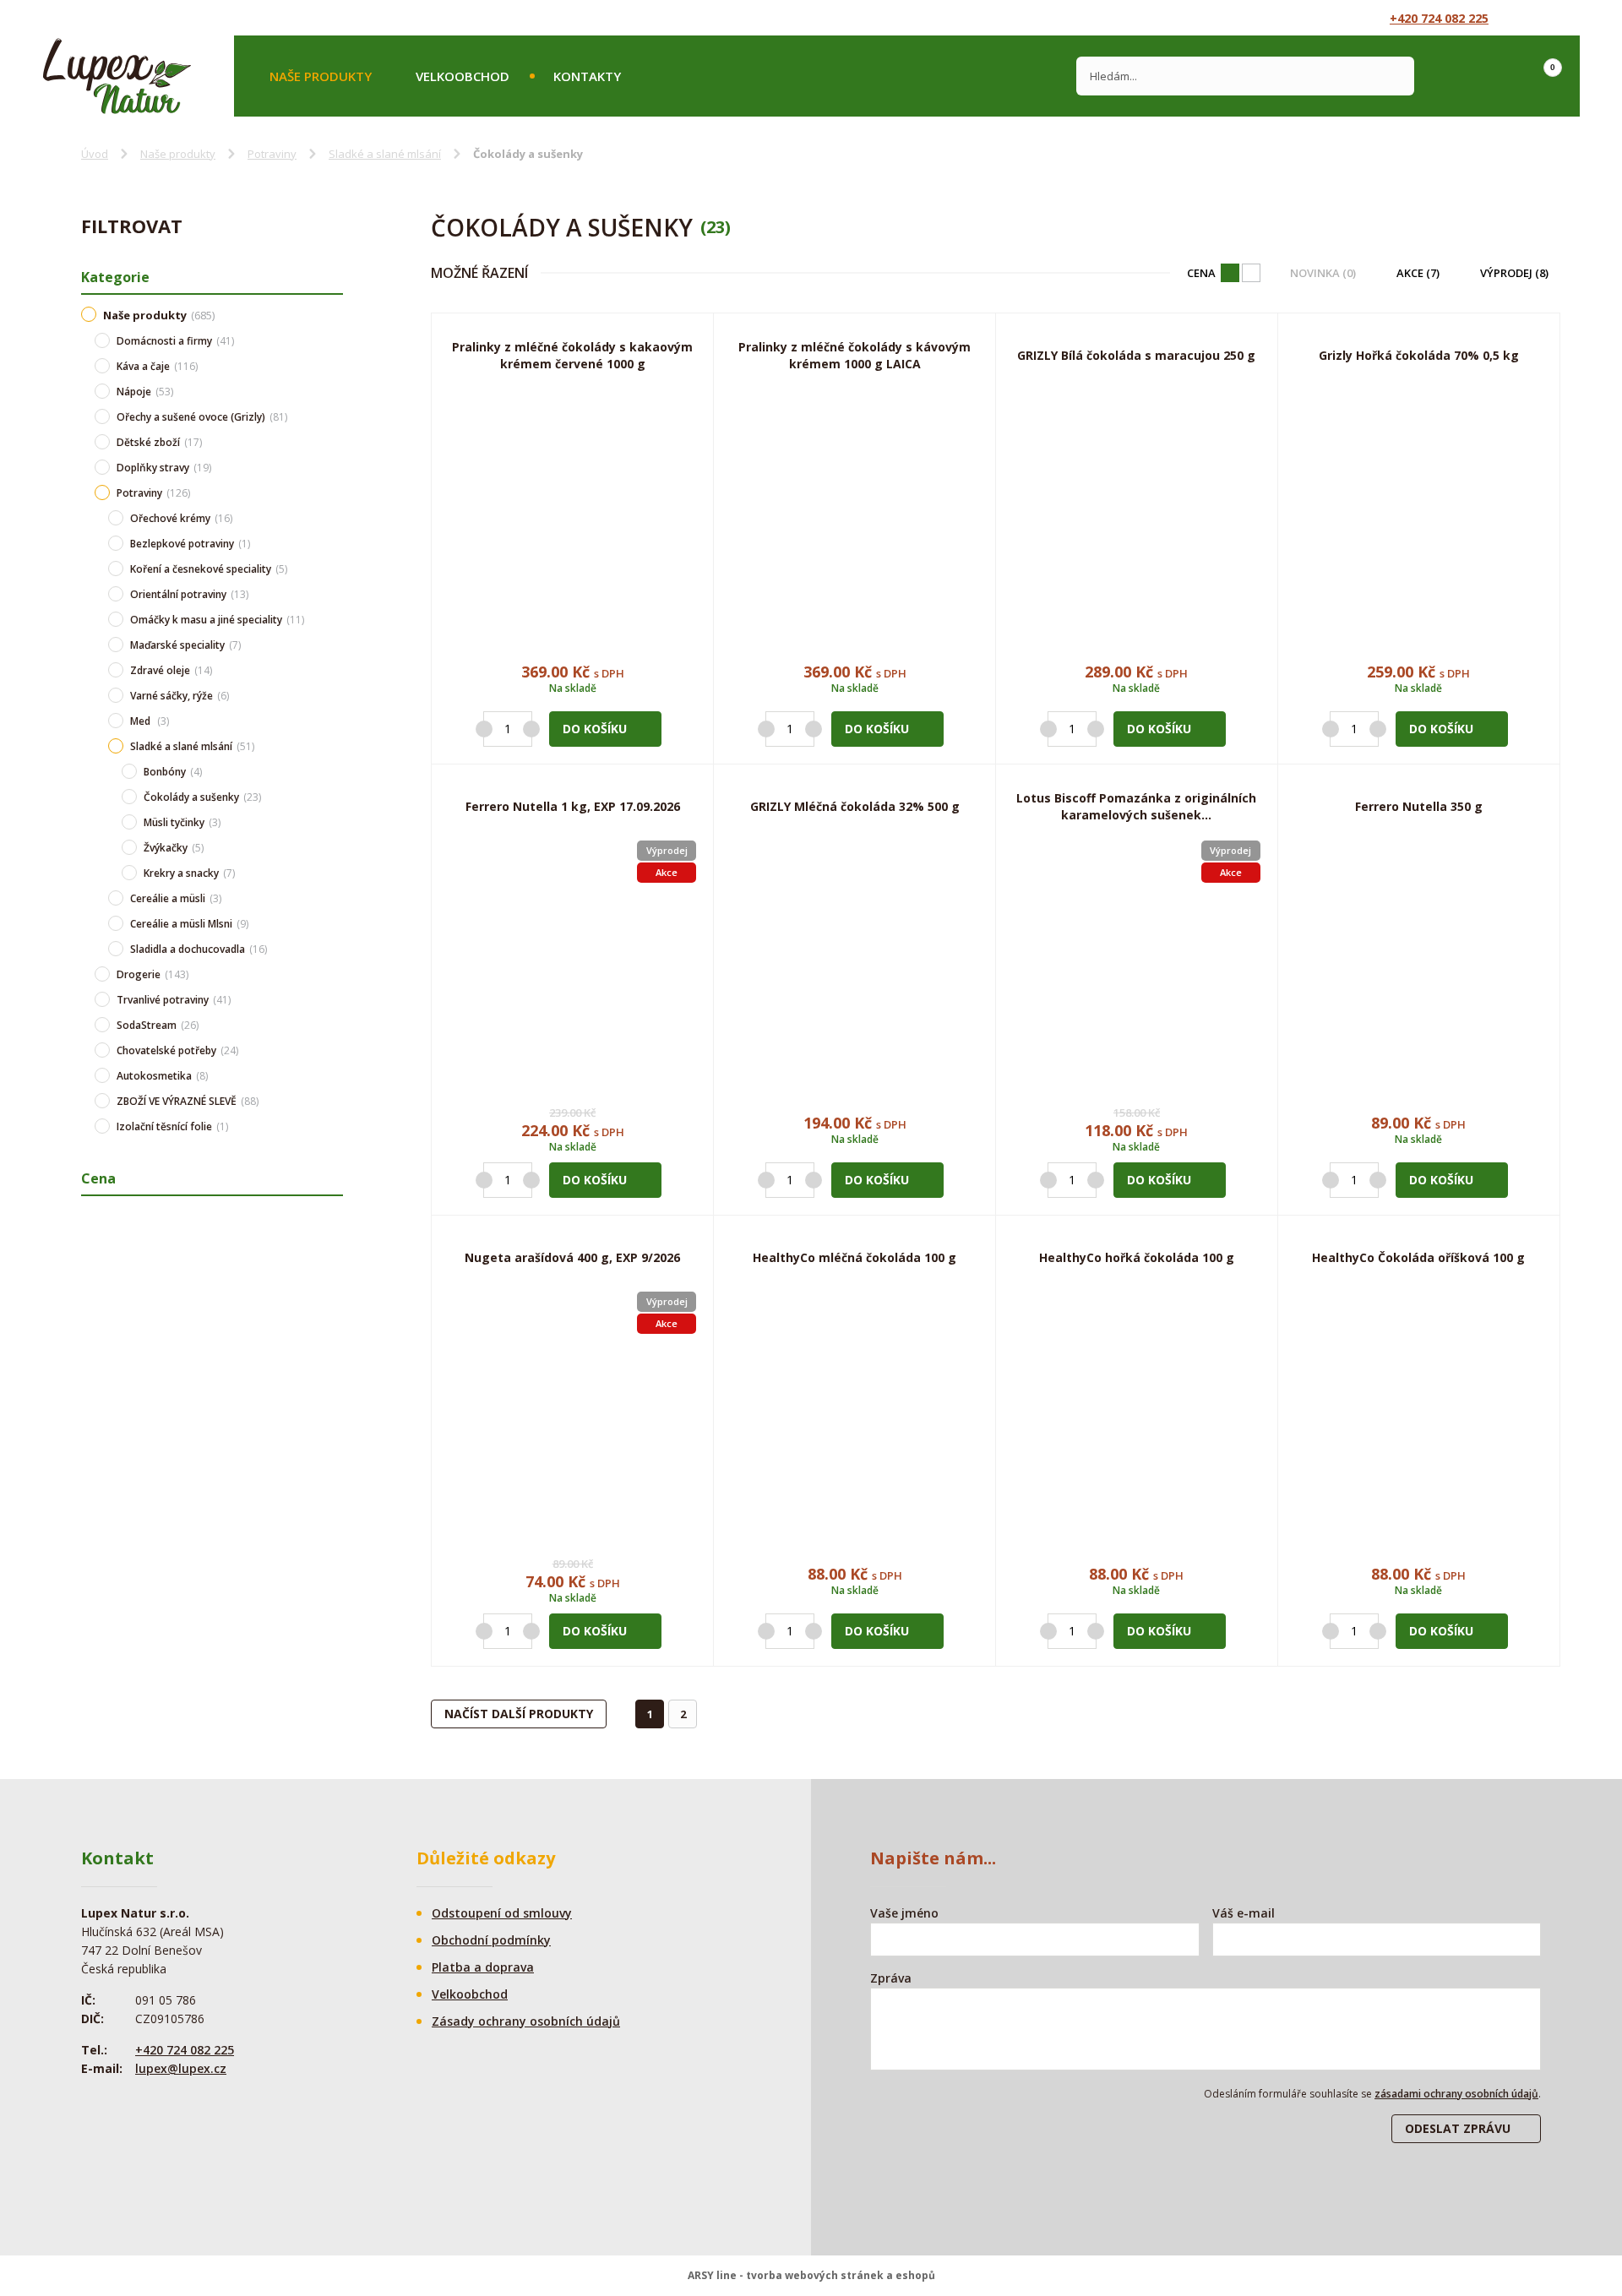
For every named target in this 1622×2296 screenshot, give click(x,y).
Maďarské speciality (185, 645)
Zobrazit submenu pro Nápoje (335, 391)
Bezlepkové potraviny (190, 544)
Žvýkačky (174, 848)
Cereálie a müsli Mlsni (189, 924)
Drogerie (152, 974)
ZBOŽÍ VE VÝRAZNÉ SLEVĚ (188, 1101)
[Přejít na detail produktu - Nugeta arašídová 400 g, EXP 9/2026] (572, 1415)
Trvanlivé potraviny (174, 1000)
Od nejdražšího (1230, 273)
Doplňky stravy (164, 468)
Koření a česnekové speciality (209, 569)
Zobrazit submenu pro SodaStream (335, 1025)
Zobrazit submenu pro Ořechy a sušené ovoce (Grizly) (335, 416)
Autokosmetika (162, 1076)
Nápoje (145, 392)
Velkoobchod (463, 76)
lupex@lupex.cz (181, 2068)
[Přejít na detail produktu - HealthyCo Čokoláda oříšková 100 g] (1419, 1415)
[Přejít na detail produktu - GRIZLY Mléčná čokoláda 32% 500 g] (855, 964)
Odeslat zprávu (1458, 2128)
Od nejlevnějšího (1251, 273)
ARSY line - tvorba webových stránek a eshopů (811, 2275)
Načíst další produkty (519, 1714)
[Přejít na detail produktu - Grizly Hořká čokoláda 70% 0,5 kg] (1419, 513)
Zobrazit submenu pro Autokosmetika (335, 1075)
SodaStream (158, 1025)
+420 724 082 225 (1439, 18)
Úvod (95, 154)
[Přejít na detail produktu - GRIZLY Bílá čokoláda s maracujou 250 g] (1137, 513)
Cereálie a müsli (176, 898)
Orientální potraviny (189, 594)
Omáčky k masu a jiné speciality (217, 620)
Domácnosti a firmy (175, 341)
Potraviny (272, 154)
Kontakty (587, 76)
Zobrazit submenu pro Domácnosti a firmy (335, 340)
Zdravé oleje (171, 670)
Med (150, 721)
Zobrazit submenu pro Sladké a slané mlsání (335, 746)
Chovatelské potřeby (177, 1050)
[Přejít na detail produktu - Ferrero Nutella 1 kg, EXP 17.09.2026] (572, 964)
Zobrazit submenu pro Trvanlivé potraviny (335, 999)
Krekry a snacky (189, 873)
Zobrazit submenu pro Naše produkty (335, 313)
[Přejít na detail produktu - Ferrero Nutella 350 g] (1419, 964)
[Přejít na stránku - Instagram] (1560, 18)
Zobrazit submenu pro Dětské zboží (335, 442)
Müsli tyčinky (182, 822)
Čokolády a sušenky (202, 797)
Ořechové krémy (181, 518)
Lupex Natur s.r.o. (117, 76)
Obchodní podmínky (491, 1940)
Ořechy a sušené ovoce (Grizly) (202, 417)
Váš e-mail (1244, 1913)
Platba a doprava (483, 1967)
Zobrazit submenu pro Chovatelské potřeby (335, 1050)
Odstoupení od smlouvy (502, 1913)
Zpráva (891, 1978)
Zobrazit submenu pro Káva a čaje (335, 366)
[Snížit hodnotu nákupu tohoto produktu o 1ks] (484, 729)
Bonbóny (173, 772)
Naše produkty (321, 76)
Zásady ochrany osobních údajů (526, 2021)
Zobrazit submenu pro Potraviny (335, 492)
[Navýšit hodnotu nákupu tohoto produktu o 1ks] (531, 729)
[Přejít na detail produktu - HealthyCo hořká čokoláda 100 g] (1137, 1415)
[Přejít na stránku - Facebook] (1530, 18)
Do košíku (595, 729)
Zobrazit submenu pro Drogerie (335, 974)
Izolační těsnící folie (172, 1126)
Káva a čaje (157, 366)
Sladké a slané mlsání (385, 154)
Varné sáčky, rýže (180, 696)
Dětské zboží (159, 442)
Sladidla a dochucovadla (199, 949)
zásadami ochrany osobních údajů (1456, 2094)
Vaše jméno (904, 1913)
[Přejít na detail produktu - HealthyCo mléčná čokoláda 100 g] (855, 1415)
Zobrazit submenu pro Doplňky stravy (335, 467)
